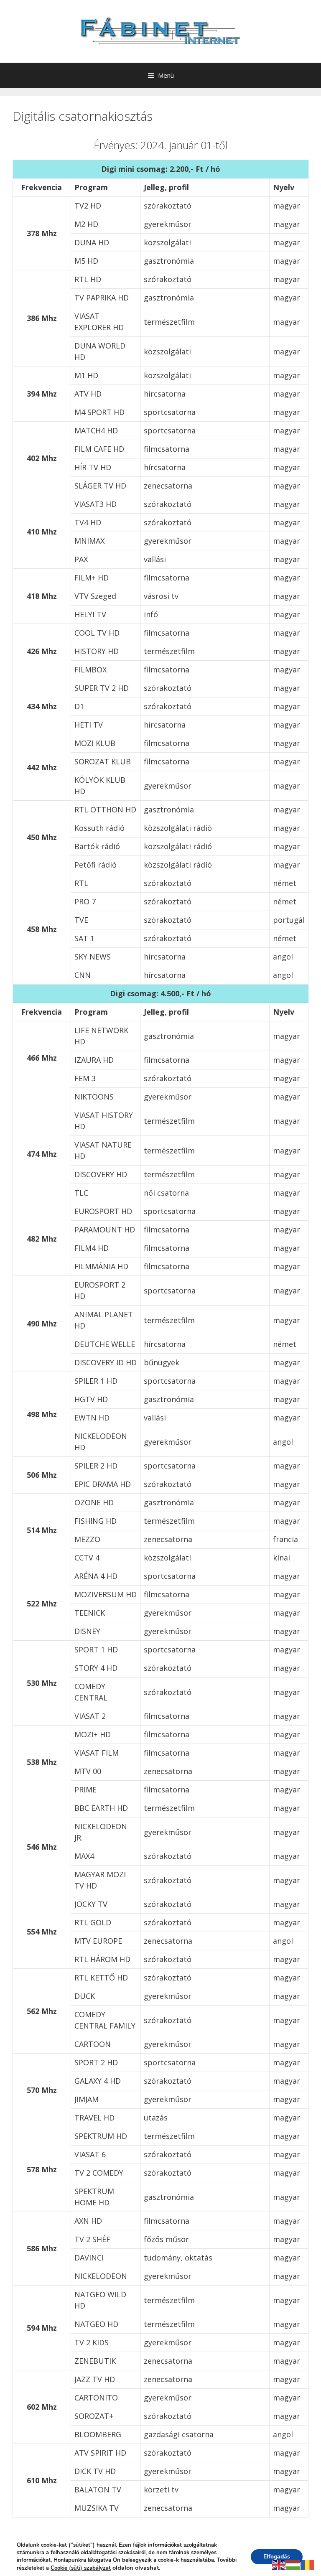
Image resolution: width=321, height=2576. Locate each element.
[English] (279, 2564)
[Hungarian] (293, 2564)
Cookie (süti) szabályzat (81, 2568)
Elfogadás (277, 2557)
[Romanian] (308, 2564)
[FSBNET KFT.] (160, 31)
